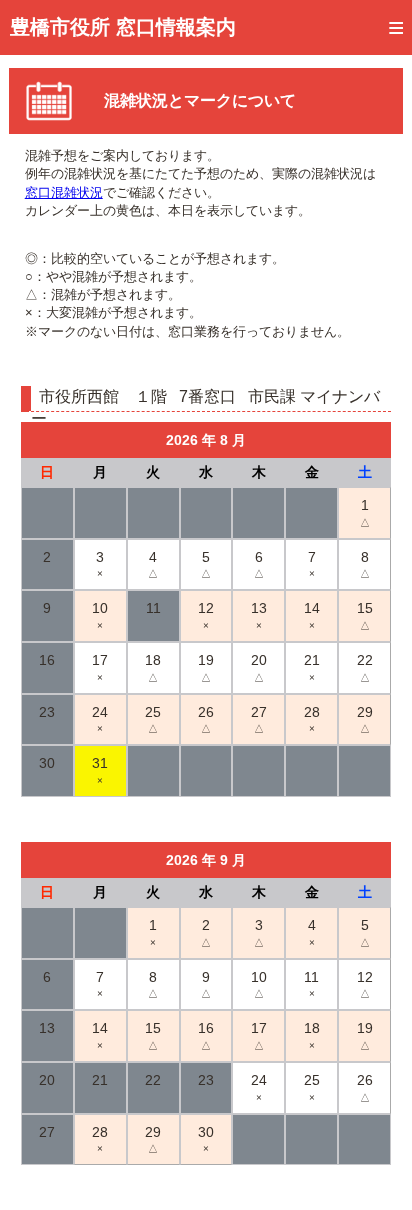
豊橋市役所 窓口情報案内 (123, 27)
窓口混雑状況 (64, 192)
